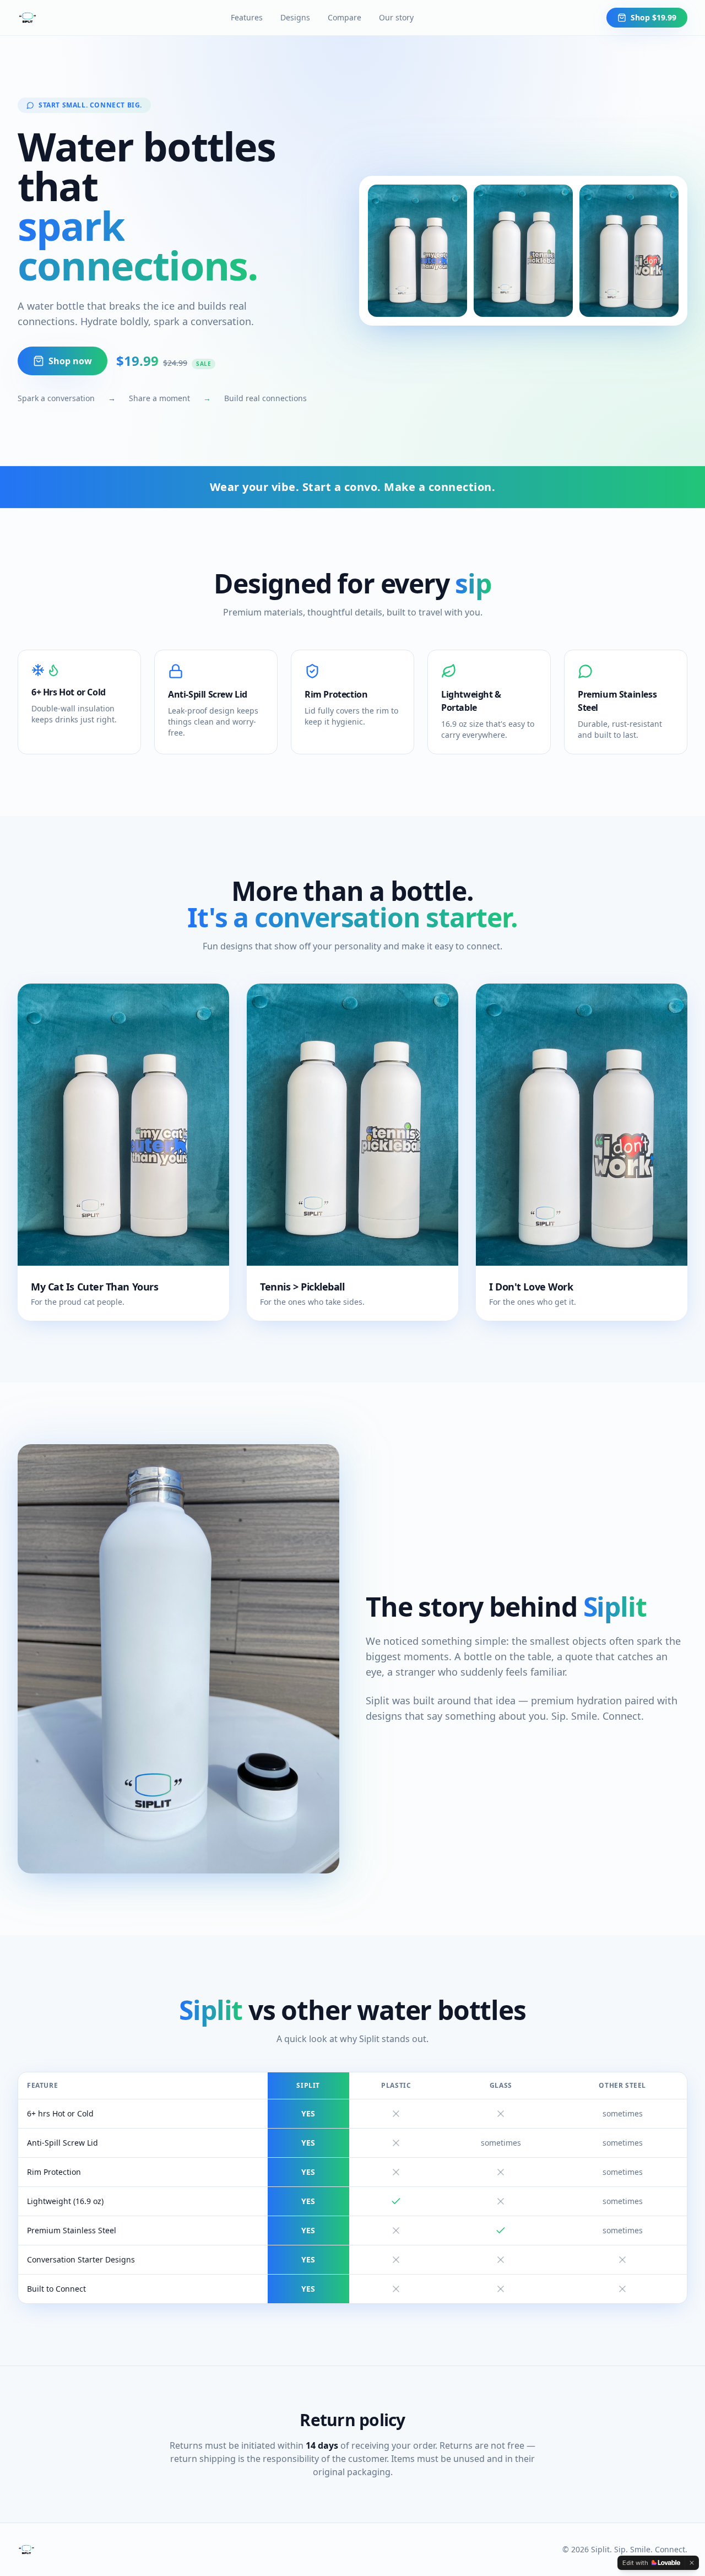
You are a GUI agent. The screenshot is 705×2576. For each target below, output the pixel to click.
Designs (295, 17)
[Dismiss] (692, 2563)
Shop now (70, 361)
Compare (345, 17)
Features (247, 17)
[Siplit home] (28, 18)
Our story (396, 17)
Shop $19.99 (654, 17)
